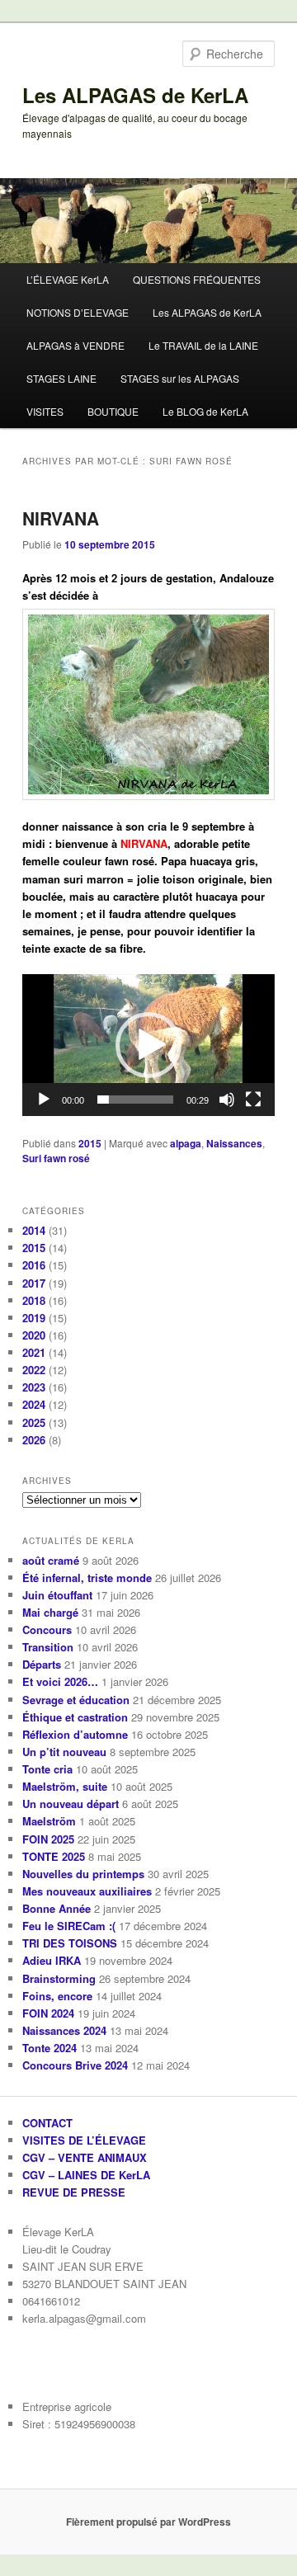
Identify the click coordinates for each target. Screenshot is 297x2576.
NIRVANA (61, 518)
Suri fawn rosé (56, 1158)
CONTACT (47, 2123)
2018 (34, 1300)
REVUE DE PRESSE (74, 2192)
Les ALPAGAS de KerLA (135, 95)
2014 (34, 1230)
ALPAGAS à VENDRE (75, 345)
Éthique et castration (75, 1717)
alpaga (186, 1143)
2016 (34, 1265)
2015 (90, 1143)
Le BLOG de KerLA (205, 411)
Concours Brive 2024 (75, 2065)
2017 (34, 1283)
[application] (148, 1045)
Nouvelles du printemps (83, 1874)
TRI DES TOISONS (70, 1943)
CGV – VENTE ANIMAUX (85, 2157)
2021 (34, 1352)
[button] (148, 1045)
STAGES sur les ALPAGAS (180, 378)
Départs (42, 1664)
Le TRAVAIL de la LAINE (203, 345)
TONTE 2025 (54, 1856)
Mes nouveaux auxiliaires (87, 1891)
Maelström (49, 1821)
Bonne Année (57, 1908)
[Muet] (227, 1100)
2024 (34, 1404)
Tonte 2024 (49, 2048)
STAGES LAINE (61, 378)
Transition (48, 1647)
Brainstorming (59, 1978)
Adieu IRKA (52, 1960)
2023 (34, 1387)
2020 (34, 1335)
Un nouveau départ (71, 1804)
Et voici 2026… (60, 1681)
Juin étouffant (57, 1595)
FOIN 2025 (48, 1839)
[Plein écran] (253, 1100)
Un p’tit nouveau (64, 1752)
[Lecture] (44, 1100)
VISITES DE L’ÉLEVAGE (84, 2140)
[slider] (135, 1100)
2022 (34, 1370)
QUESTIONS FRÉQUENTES (197, 279)
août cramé (51, 1560)
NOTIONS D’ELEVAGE (78, 312)
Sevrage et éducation (76, 1700)
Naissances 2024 (64, 2030)
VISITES (45, 411)
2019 (34, 1318)
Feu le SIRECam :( (69, 1926)
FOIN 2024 (48, 2013)
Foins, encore (57, 1996)
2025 (34, 1422)
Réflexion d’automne (75, 1734)
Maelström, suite (65, 1786)
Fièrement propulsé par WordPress (148, 2522)
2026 (34, 1440)
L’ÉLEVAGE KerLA (68, 279)
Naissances (234, 1143)
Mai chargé (50, 1612)
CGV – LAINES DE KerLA (86, 2175)
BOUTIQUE (113, 411)
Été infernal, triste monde (87, 1578)
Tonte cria (47, 1769)
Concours (47, 1629)
